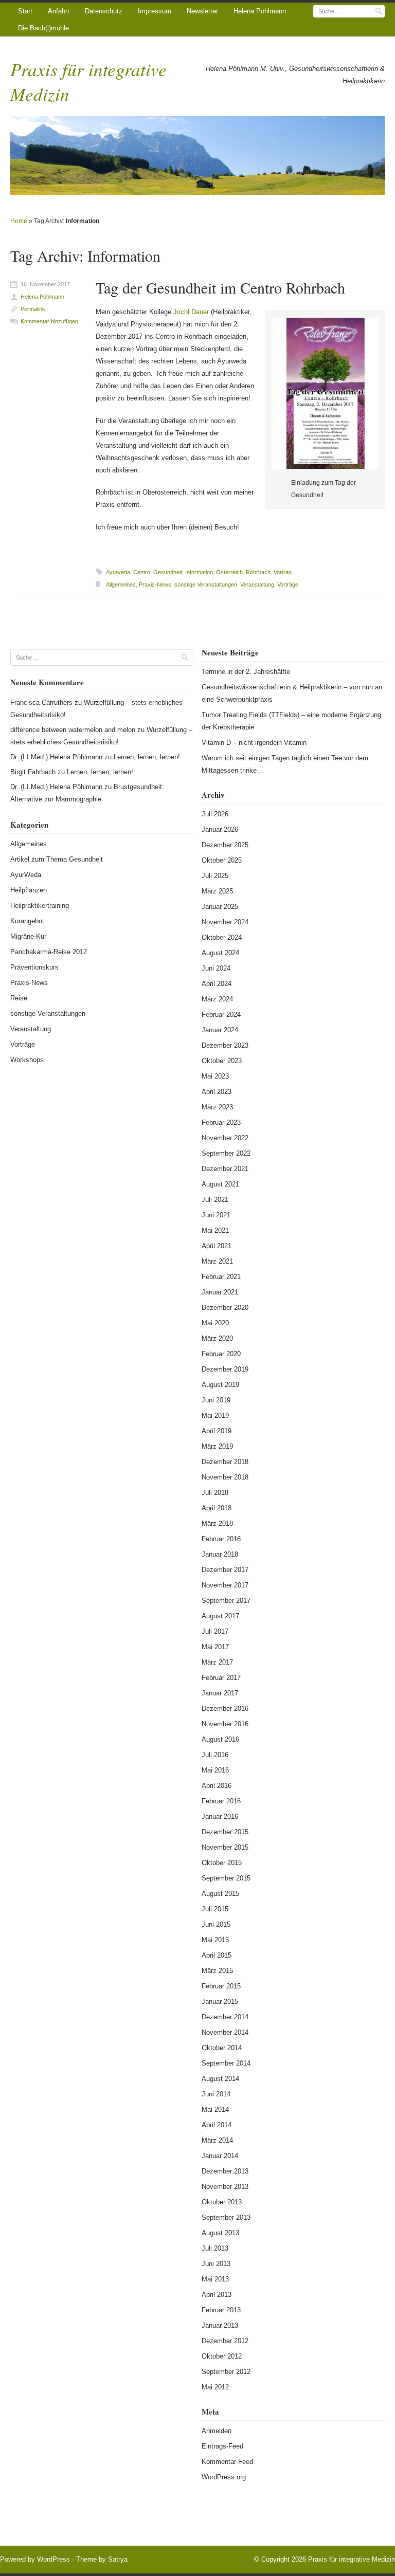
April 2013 (217, 2295)
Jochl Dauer (191, 312)
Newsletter (202, 11)
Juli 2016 (215, 1755)
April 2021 (217, 1246)
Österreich (229, 572)
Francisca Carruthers (41, 702)
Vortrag (283, 572)
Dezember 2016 (225, 1709)
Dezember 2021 (225, 1169)
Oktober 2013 (222, 2202)
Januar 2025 (220, 907)
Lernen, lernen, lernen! (147, 757)
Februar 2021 (221, 1277)
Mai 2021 (215, 1230)
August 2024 (220, 953)
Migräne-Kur (28, 936)
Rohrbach (258, 572)
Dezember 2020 (225, 1308)
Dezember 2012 (225, 2341)
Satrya (118, 2559)
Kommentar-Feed (227, 2462)
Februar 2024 (221, 1015)
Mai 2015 (215, 1940)
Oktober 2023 (222, 1061)
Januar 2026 (220, 829)
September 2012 (226, 2372)
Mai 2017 (215, 1647)
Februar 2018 (221, 1539)
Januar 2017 (220, 1693)
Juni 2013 (216, 2264)
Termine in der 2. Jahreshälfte (246, 672)
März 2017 (217, 1662)
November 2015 (225, 1847)
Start (25, 11)
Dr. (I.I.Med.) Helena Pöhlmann (56, 757)
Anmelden (217, 2431)
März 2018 (217, 1523)
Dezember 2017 (225, 1570)
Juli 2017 (215, 1631)
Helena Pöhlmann (260, 11)
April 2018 (217, 1508)
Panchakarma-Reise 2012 (49, 952)
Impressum (155, 11)
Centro (142, 572)
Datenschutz (104, 11)
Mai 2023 (215, 1076)
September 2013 (226, 2217)
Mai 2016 (215, 1770)
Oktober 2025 (222, 860)
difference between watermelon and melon (73, 730)
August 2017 (220, 1616)
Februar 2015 (221, 1986)
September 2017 (226, 1601)
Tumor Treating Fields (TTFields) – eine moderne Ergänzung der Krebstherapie (291, 721)
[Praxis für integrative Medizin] (197, 156)
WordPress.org (224, 2477)
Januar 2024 (220, 1030)
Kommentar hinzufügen (49, 321)
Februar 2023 (221, 1122)
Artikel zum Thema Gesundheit (57, 859)
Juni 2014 (216, 2094)
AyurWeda (26, 875)
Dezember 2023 (225, 1045)
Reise (19, 998)
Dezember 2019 (225, 1369)
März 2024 (217, 999)
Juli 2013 (215, 2248)
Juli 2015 (215, 1909)
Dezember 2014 (225, 2017)
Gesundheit (168, 572)
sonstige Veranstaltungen (206, 584)
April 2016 (217, 1786)
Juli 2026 (215, 814)
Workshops (27, 1060)
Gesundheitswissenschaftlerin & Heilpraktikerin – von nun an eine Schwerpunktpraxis (292, 693)
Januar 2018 (220, 1554)
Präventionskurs (34, 967)
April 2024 (217, 984)
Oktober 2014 (222, 2048)
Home (19, 221)
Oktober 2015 (222, 1863)
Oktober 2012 (222, 2356)
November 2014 (225, 2032)
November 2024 (225, 922)
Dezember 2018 (225, 1462)
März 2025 (217, 891)
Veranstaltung (257, 584)
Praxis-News (155, 584)
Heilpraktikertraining (40, 906)
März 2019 (217, 1446)
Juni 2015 (216, 1924)
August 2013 (220, 2233)
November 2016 (225, 1724)
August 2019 (220, 1385)
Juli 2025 (215, 876)
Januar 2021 (220, 1292)
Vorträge (288, 584)
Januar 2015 (220, 2002)
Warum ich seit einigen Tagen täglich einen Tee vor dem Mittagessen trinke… (285, 764)
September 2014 (226, 2063)
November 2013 (225, 2187)
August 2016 (220, 1739)
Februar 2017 (221, 1678)
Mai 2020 (215, 1323)
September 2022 (226, 1153)
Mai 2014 (215, 2109)
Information (199, 572)
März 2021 (217, 1261)
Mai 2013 (215, 2279)
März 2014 (217, 2140)
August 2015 (220, 1894)
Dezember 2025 (225, 845)
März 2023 (217, 1107)
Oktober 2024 (222, 937)
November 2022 (225, 1138)
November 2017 (225, 1585)
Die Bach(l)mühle (43, 28)
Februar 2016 (221, 1801)
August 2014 (220, 2079)
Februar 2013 (221, 2310)
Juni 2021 (216, 1215)
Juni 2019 (216, 1400)
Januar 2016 (220, 1816)
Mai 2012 (215, 2387)
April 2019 (217, 1431)
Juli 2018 (215, 1493)
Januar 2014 (220, 2156)
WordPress (53, 2559)
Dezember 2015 (225, 1832)
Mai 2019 (215, 1415)
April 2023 (217, 1092)
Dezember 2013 (225, 2171)
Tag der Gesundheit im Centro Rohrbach (220, 287)
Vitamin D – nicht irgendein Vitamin (254, 743)
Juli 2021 (215, 1200)
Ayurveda (118, 572)
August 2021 (220, 1184)
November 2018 (225, 1477)
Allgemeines (121, 584)
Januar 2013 (220, 2325)
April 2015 (217, 1955)
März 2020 (217, 1338)
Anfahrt (59, 11)
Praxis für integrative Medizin (352, 2559)
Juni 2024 (216, 968)
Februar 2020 (221, 1354)
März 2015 (217, 1971)
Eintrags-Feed (222, 2446)
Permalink (33, 309)
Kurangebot (27, 921)
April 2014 (217, 2125)
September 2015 (226, 1878)
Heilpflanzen (29, 890)
